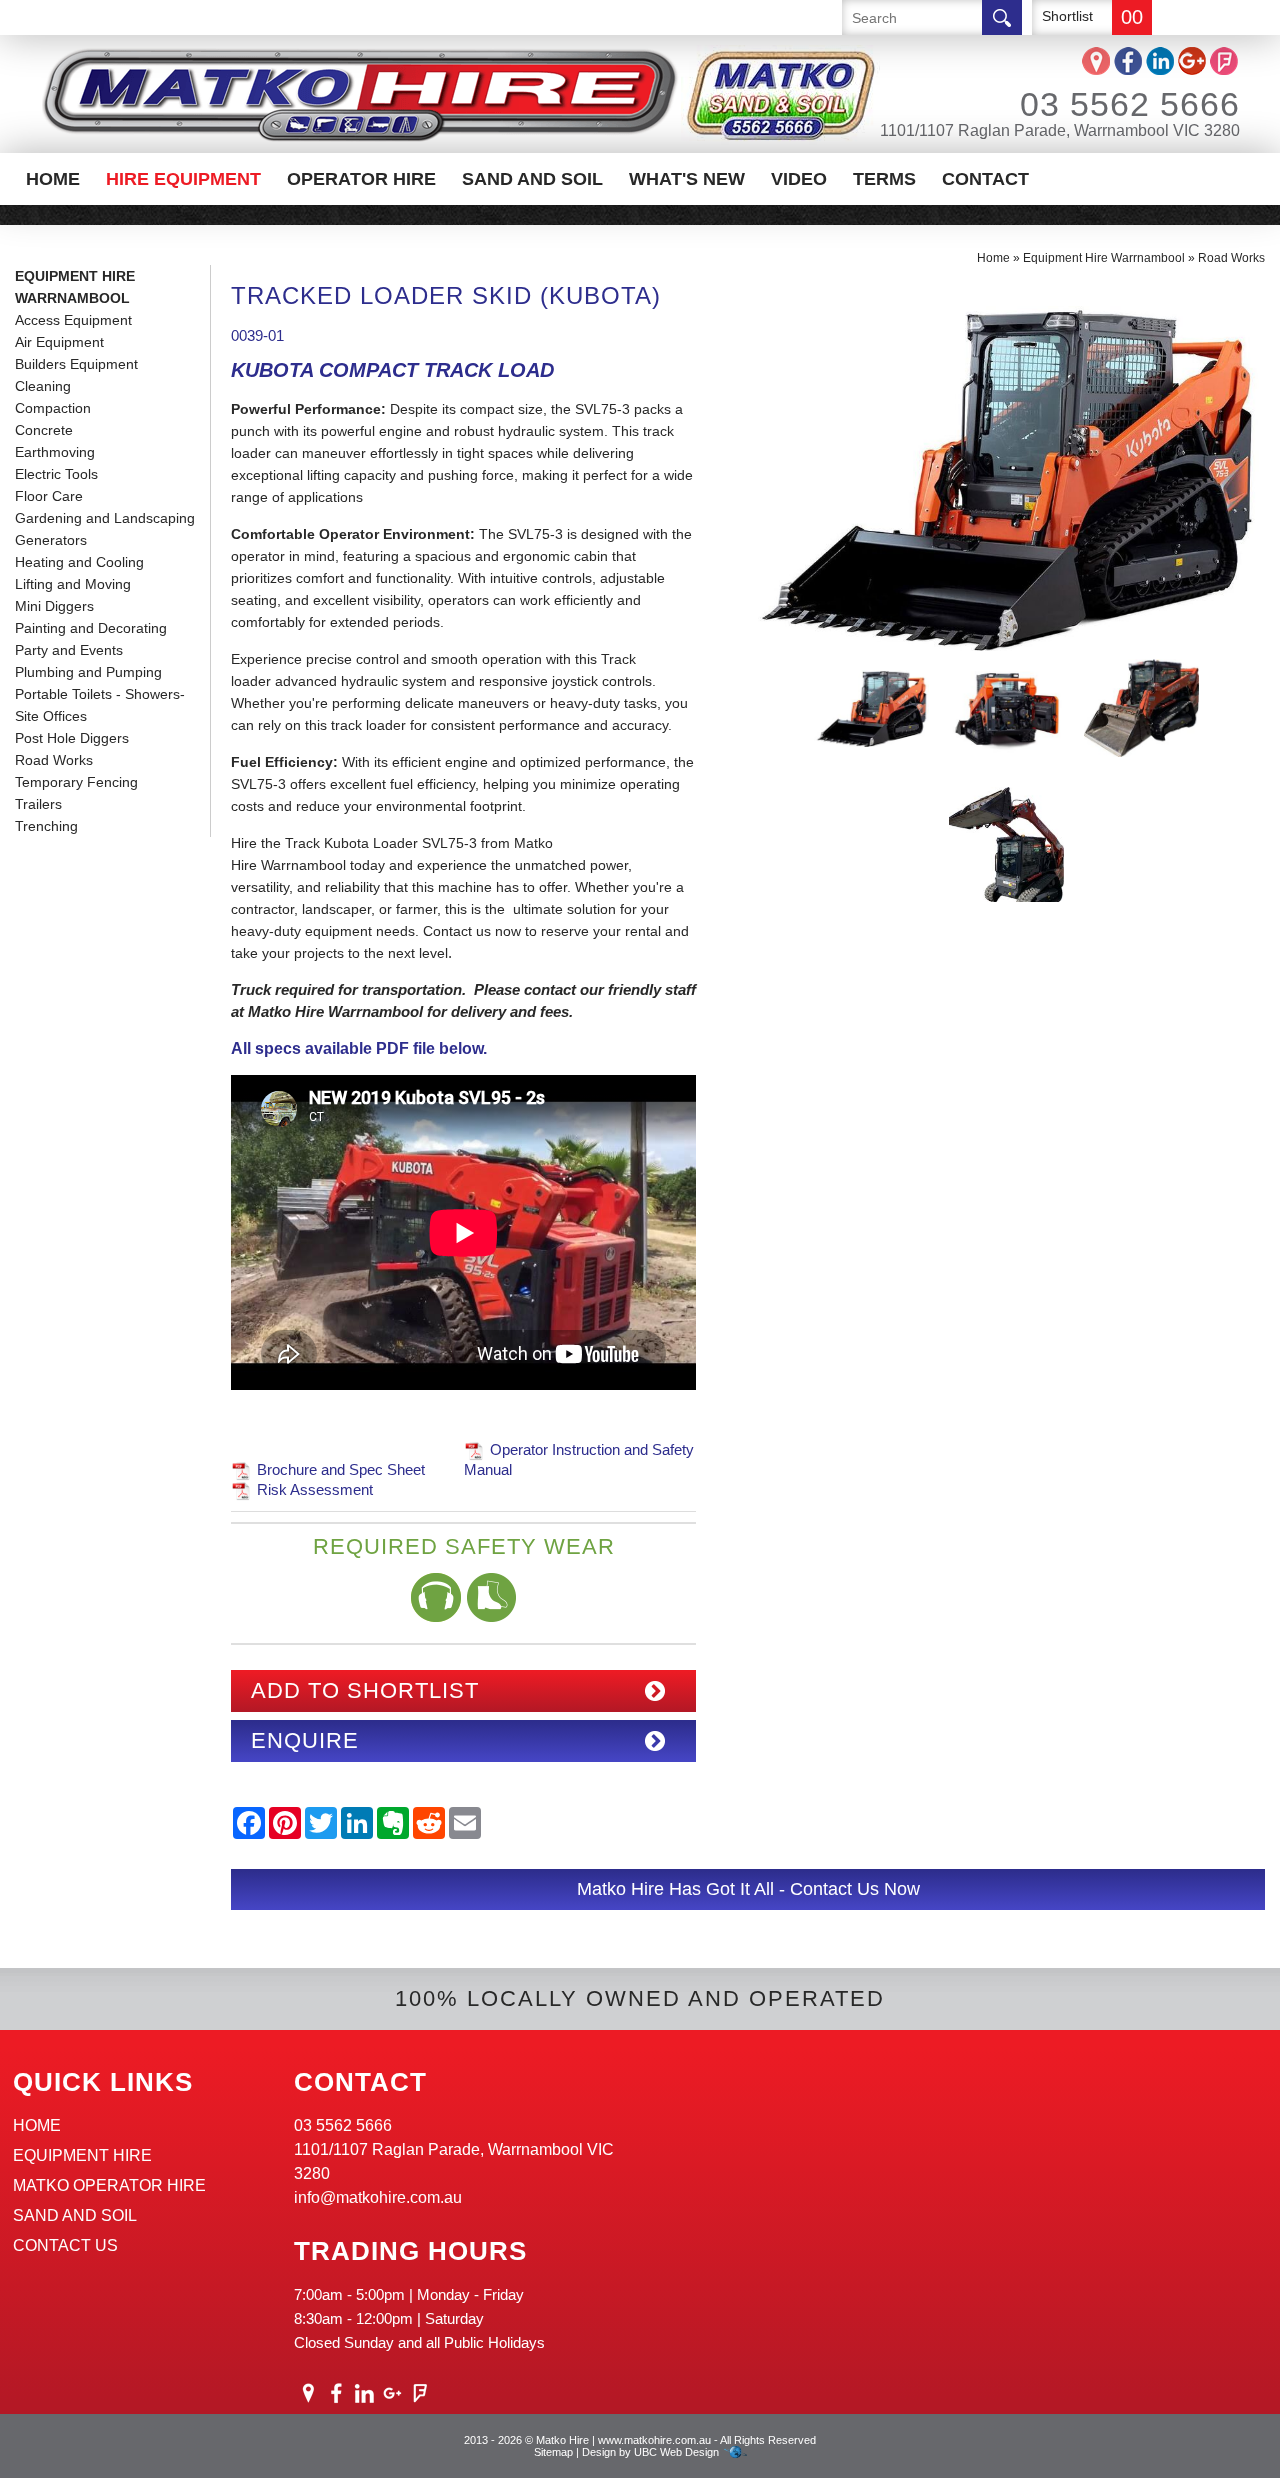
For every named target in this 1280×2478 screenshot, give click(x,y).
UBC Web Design (676, 2452)
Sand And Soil (532, 179)
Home (53, 179)
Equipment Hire (82, 2155)
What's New (687, 179)
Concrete (44, 430)
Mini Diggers (54, 606)
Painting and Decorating (91, 628)
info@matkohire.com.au (378, 2197)
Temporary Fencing (76, 782)
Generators (51, 540)
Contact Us (65, 2245)
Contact (985, 179)
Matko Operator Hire (109, 2185)
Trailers (38, 804)
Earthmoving (55, 452)
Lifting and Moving (73, 584)
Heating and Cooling (79, 562)
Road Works (54, 760)
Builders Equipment (76, 364)
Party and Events (69, 650)
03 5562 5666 (1130, 104)
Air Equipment (59, 342)
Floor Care (49, 496)
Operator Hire (361, 179)
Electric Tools (56, 474)
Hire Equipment (183, 179)
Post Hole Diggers (72, 738)
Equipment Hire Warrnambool (75, 287)
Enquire (305, 1740)
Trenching (46, 826)
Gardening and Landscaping (105, 518)
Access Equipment (73, 320)
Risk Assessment (315, 1489)
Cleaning (43, 386)
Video (799, 179)
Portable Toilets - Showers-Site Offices (100, 705)
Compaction (53, 408)
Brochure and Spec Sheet (341, 1469)
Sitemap (553, 2452)
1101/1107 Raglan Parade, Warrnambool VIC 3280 (1060, 130)
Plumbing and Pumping (88, 672)
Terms (884, 179)
